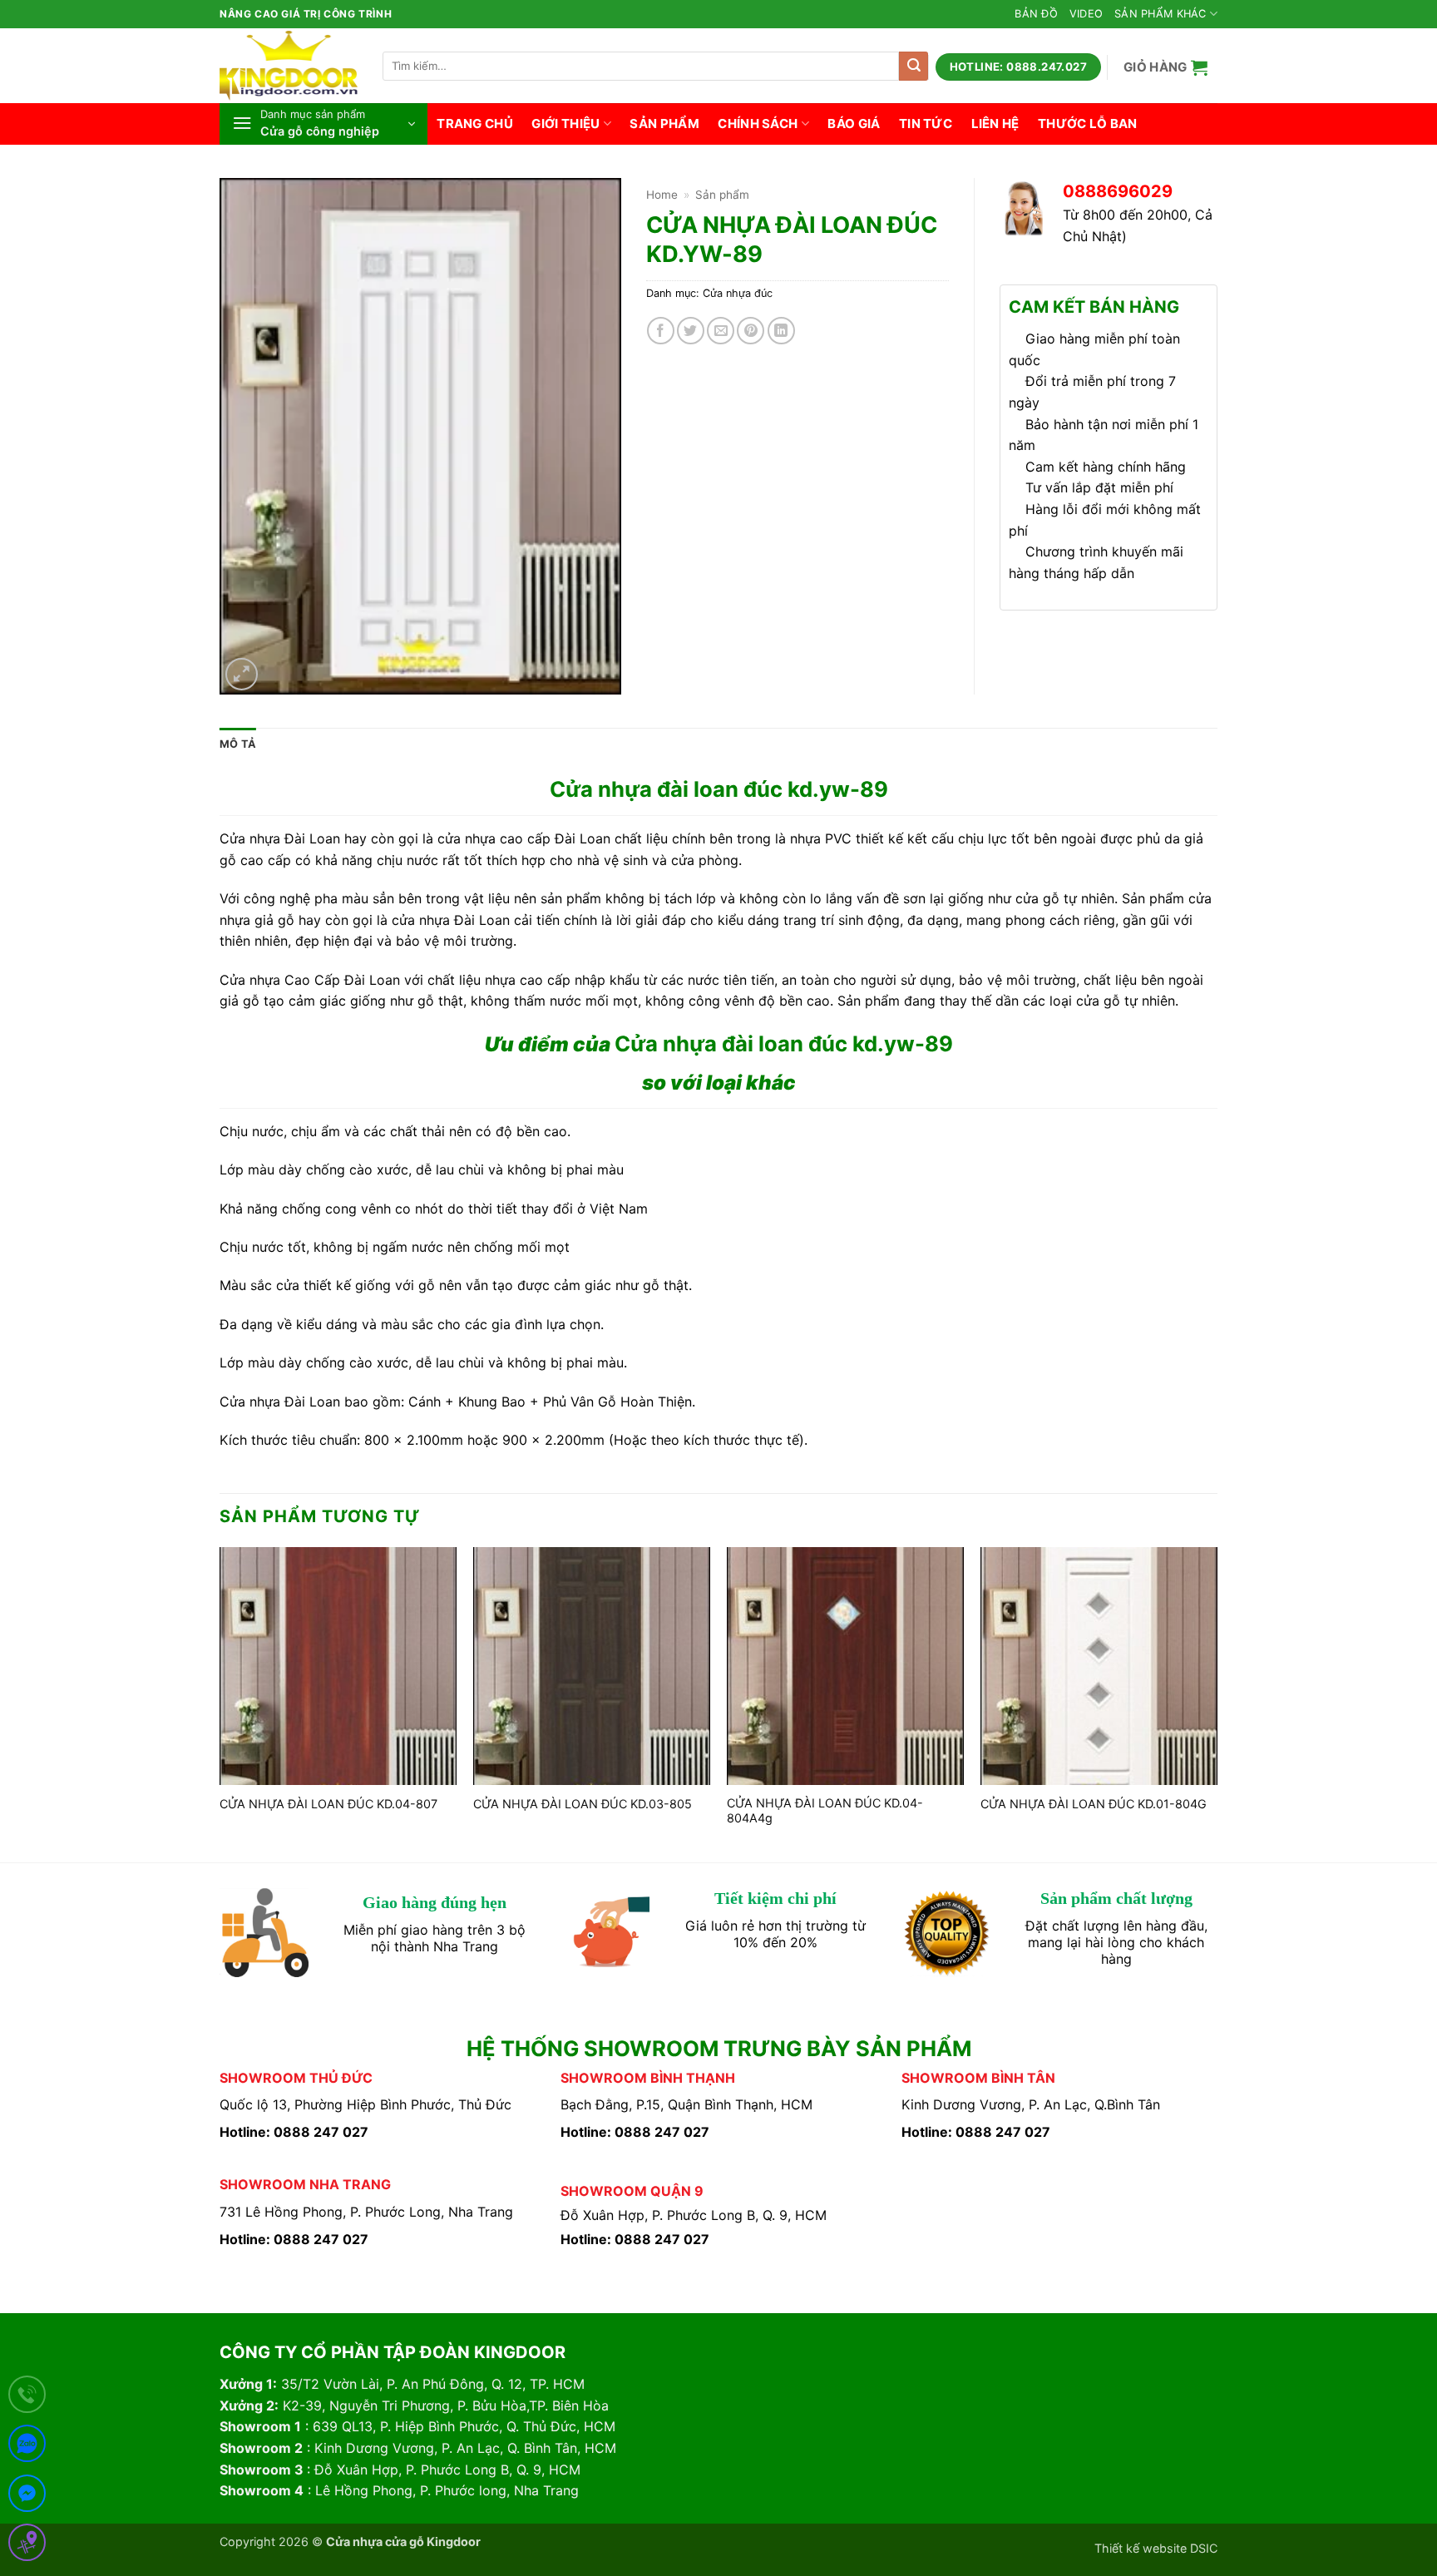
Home (662, 195)
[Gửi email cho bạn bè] (721, 331)
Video (1086, 14)
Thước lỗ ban (1088, 124)
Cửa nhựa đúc (738, 293)
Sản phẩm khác (1160, 14)
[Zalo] (27, 2447)
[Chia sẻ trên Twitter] (691, 331)
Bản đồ (1036, 14)
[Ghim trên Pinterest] (751, 331)
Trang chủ (475, 124)
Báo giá (854, 124)
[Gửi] (914, 66)
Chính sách (758, 124)
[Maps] (27, 2546)
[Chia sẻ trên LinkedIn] (781, 331)
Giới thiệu (565, 124)
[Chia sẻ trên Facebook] (661, 331)
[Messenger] (27, 2497)
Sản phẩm (664, 124)
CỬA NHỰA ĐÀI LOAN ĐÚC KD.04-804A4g (825, 1811)
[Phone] (27, 2398)
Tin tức (926, 124)
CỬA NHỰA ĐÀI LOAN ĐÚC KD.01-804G (1094, 1804)
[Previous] (220, 1703)
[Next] (1217, 1703)
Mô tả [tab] (238, 744)
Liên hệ (995, 124)
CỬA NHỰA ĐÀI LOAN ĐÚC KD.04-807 (328, 1804)
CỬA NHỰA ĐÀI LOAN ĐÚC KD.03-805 (583, 1804)
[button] (1166, 67)
